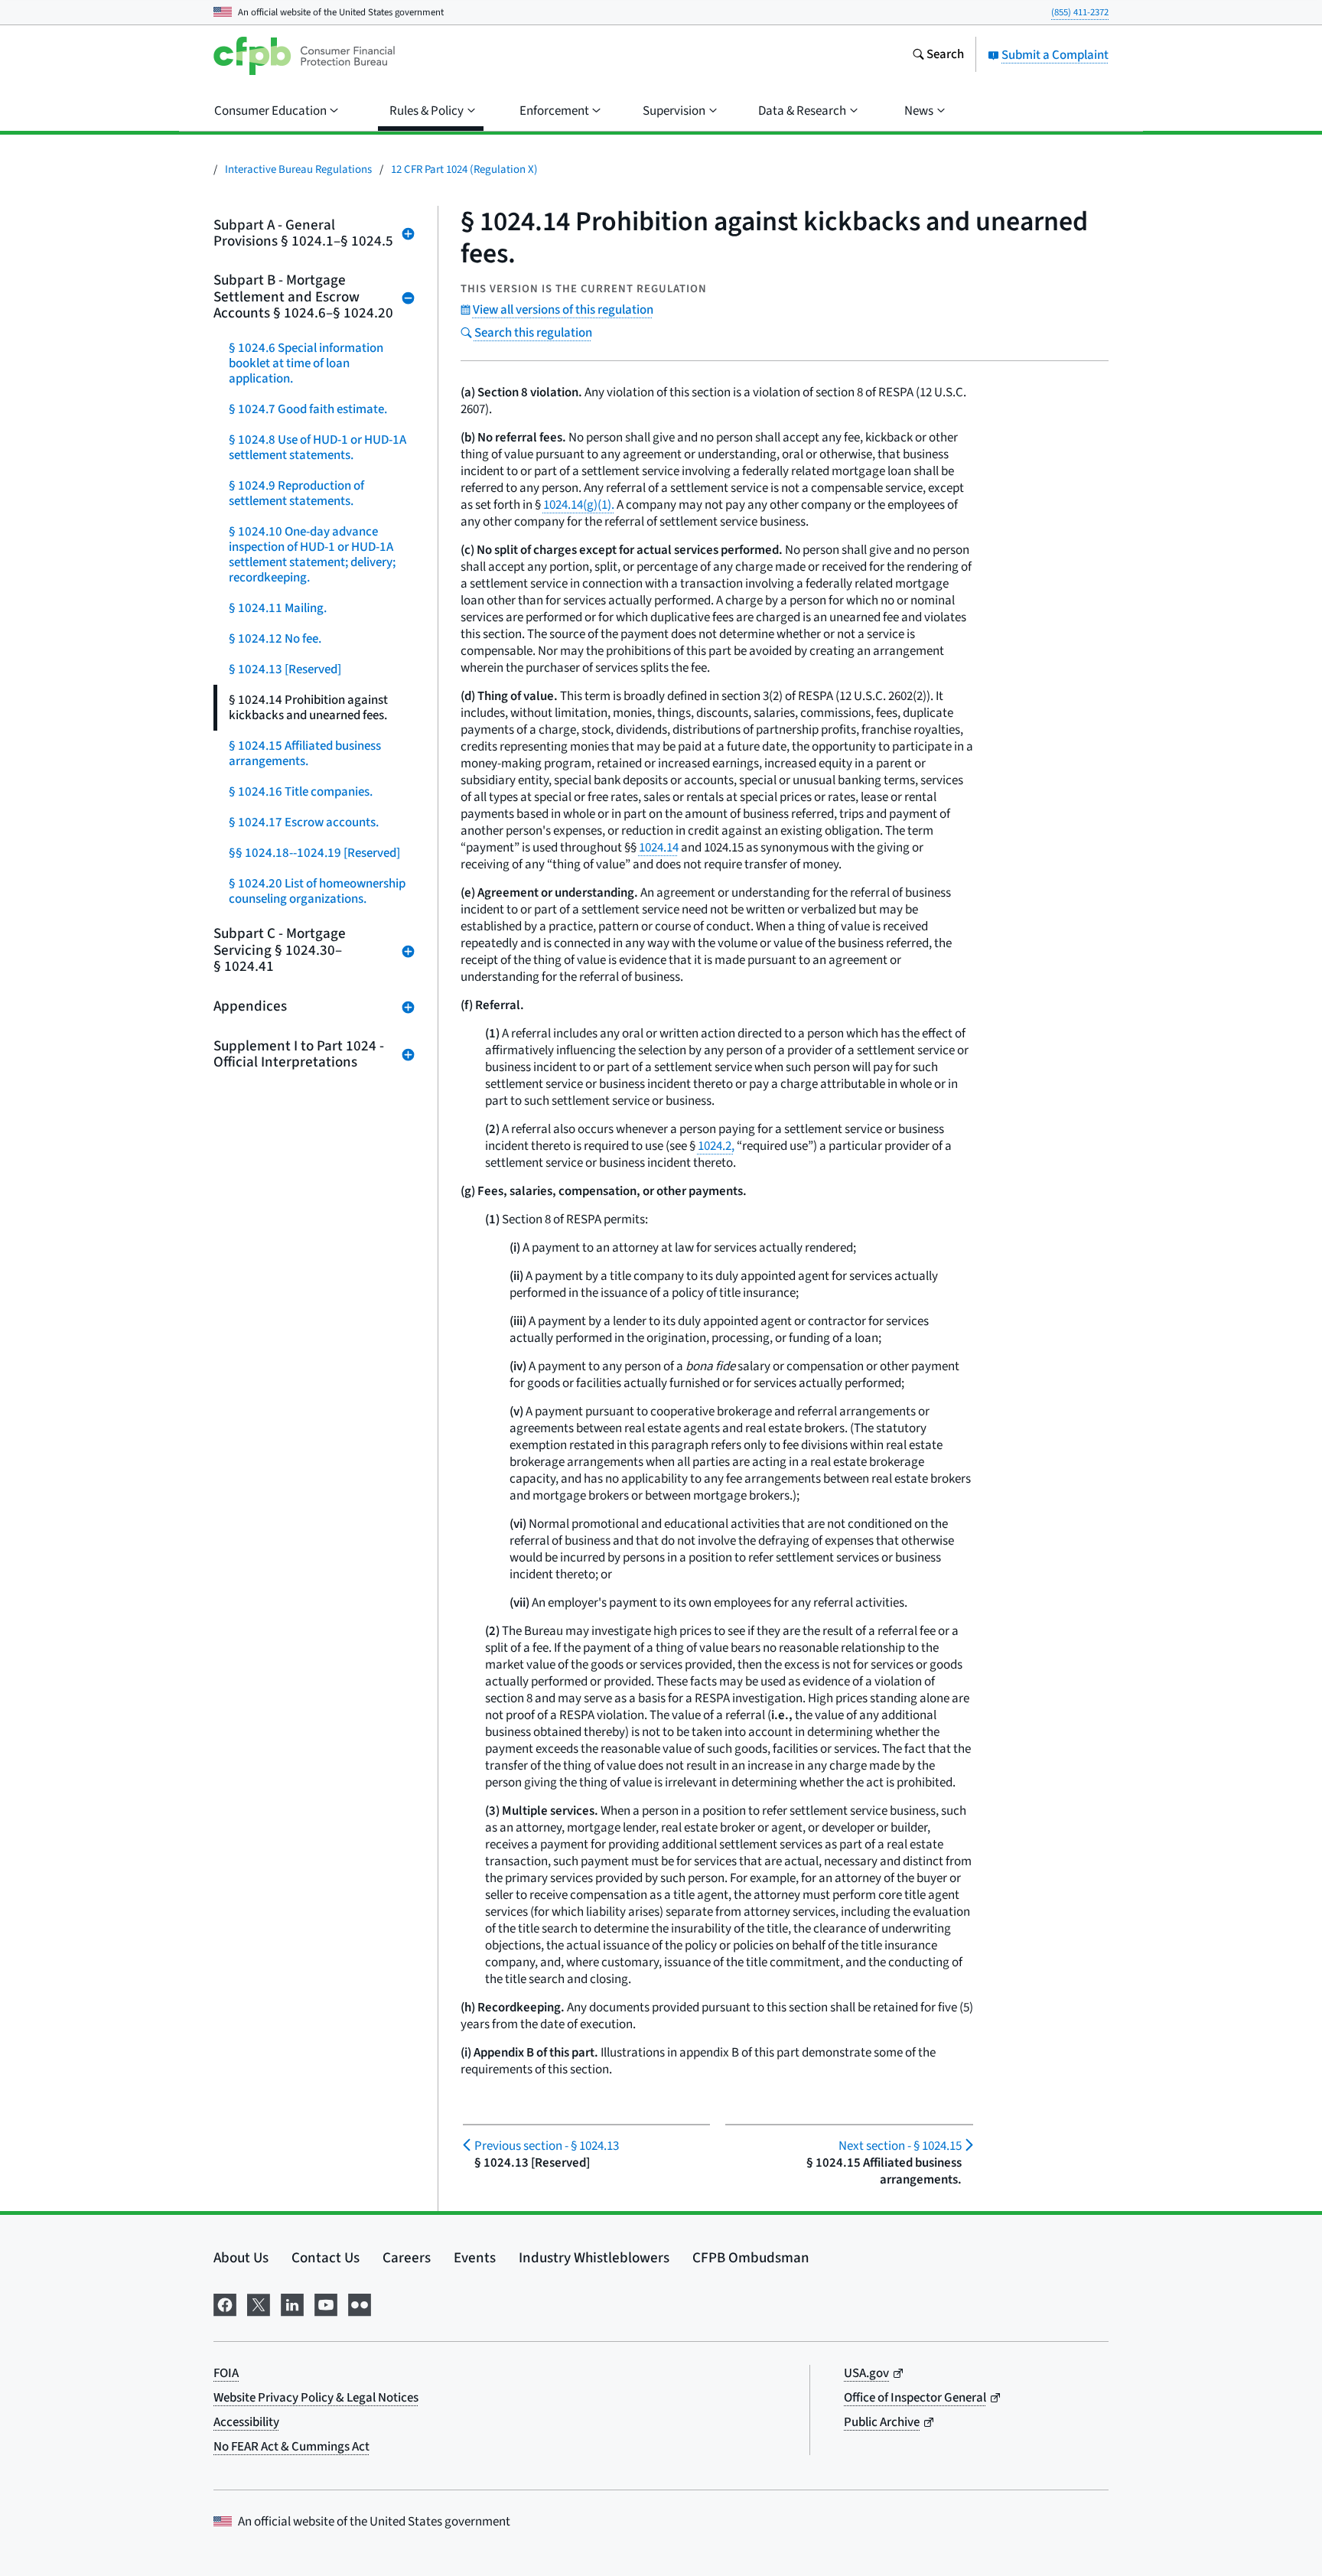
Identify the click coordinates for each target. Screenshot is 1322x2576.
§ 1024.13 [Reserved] (285, 669)
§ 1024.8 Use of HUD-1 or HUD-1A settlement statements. (317, 448)
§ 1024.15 (900, 2146)
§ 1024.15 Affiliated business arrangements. (305, 754)
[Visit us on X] (259, 2303)
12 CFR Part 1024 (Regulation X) (464, 169)
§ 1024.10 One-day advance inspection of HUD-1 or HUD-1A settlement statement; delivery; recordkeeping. (312, 555)
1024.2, (716, 1146)
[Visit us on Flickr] (360, 2303)
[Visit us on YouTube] (326, 2303)
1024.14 (659, 848)
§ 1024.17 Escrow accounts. (304, 822)
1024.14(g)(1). (579, 505)
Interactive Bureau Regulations (298, 169)
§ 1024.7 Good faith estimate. (308, 409)
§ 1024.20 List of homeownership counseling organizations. (317, 891)
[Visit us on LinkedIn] (292, 2303)
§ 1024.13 (547, 2146)
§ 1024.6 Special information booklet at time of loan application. (306, 363)
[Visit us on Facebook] (225, 2303)
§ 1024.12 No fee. (275, 639)
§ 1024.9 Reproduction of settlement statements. (296, 493)
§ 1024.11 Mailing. (278, 608)
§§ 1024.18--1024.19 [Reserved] (314, 853)
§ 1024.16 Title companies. (301, 792)
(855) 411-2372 (1080, 12)
